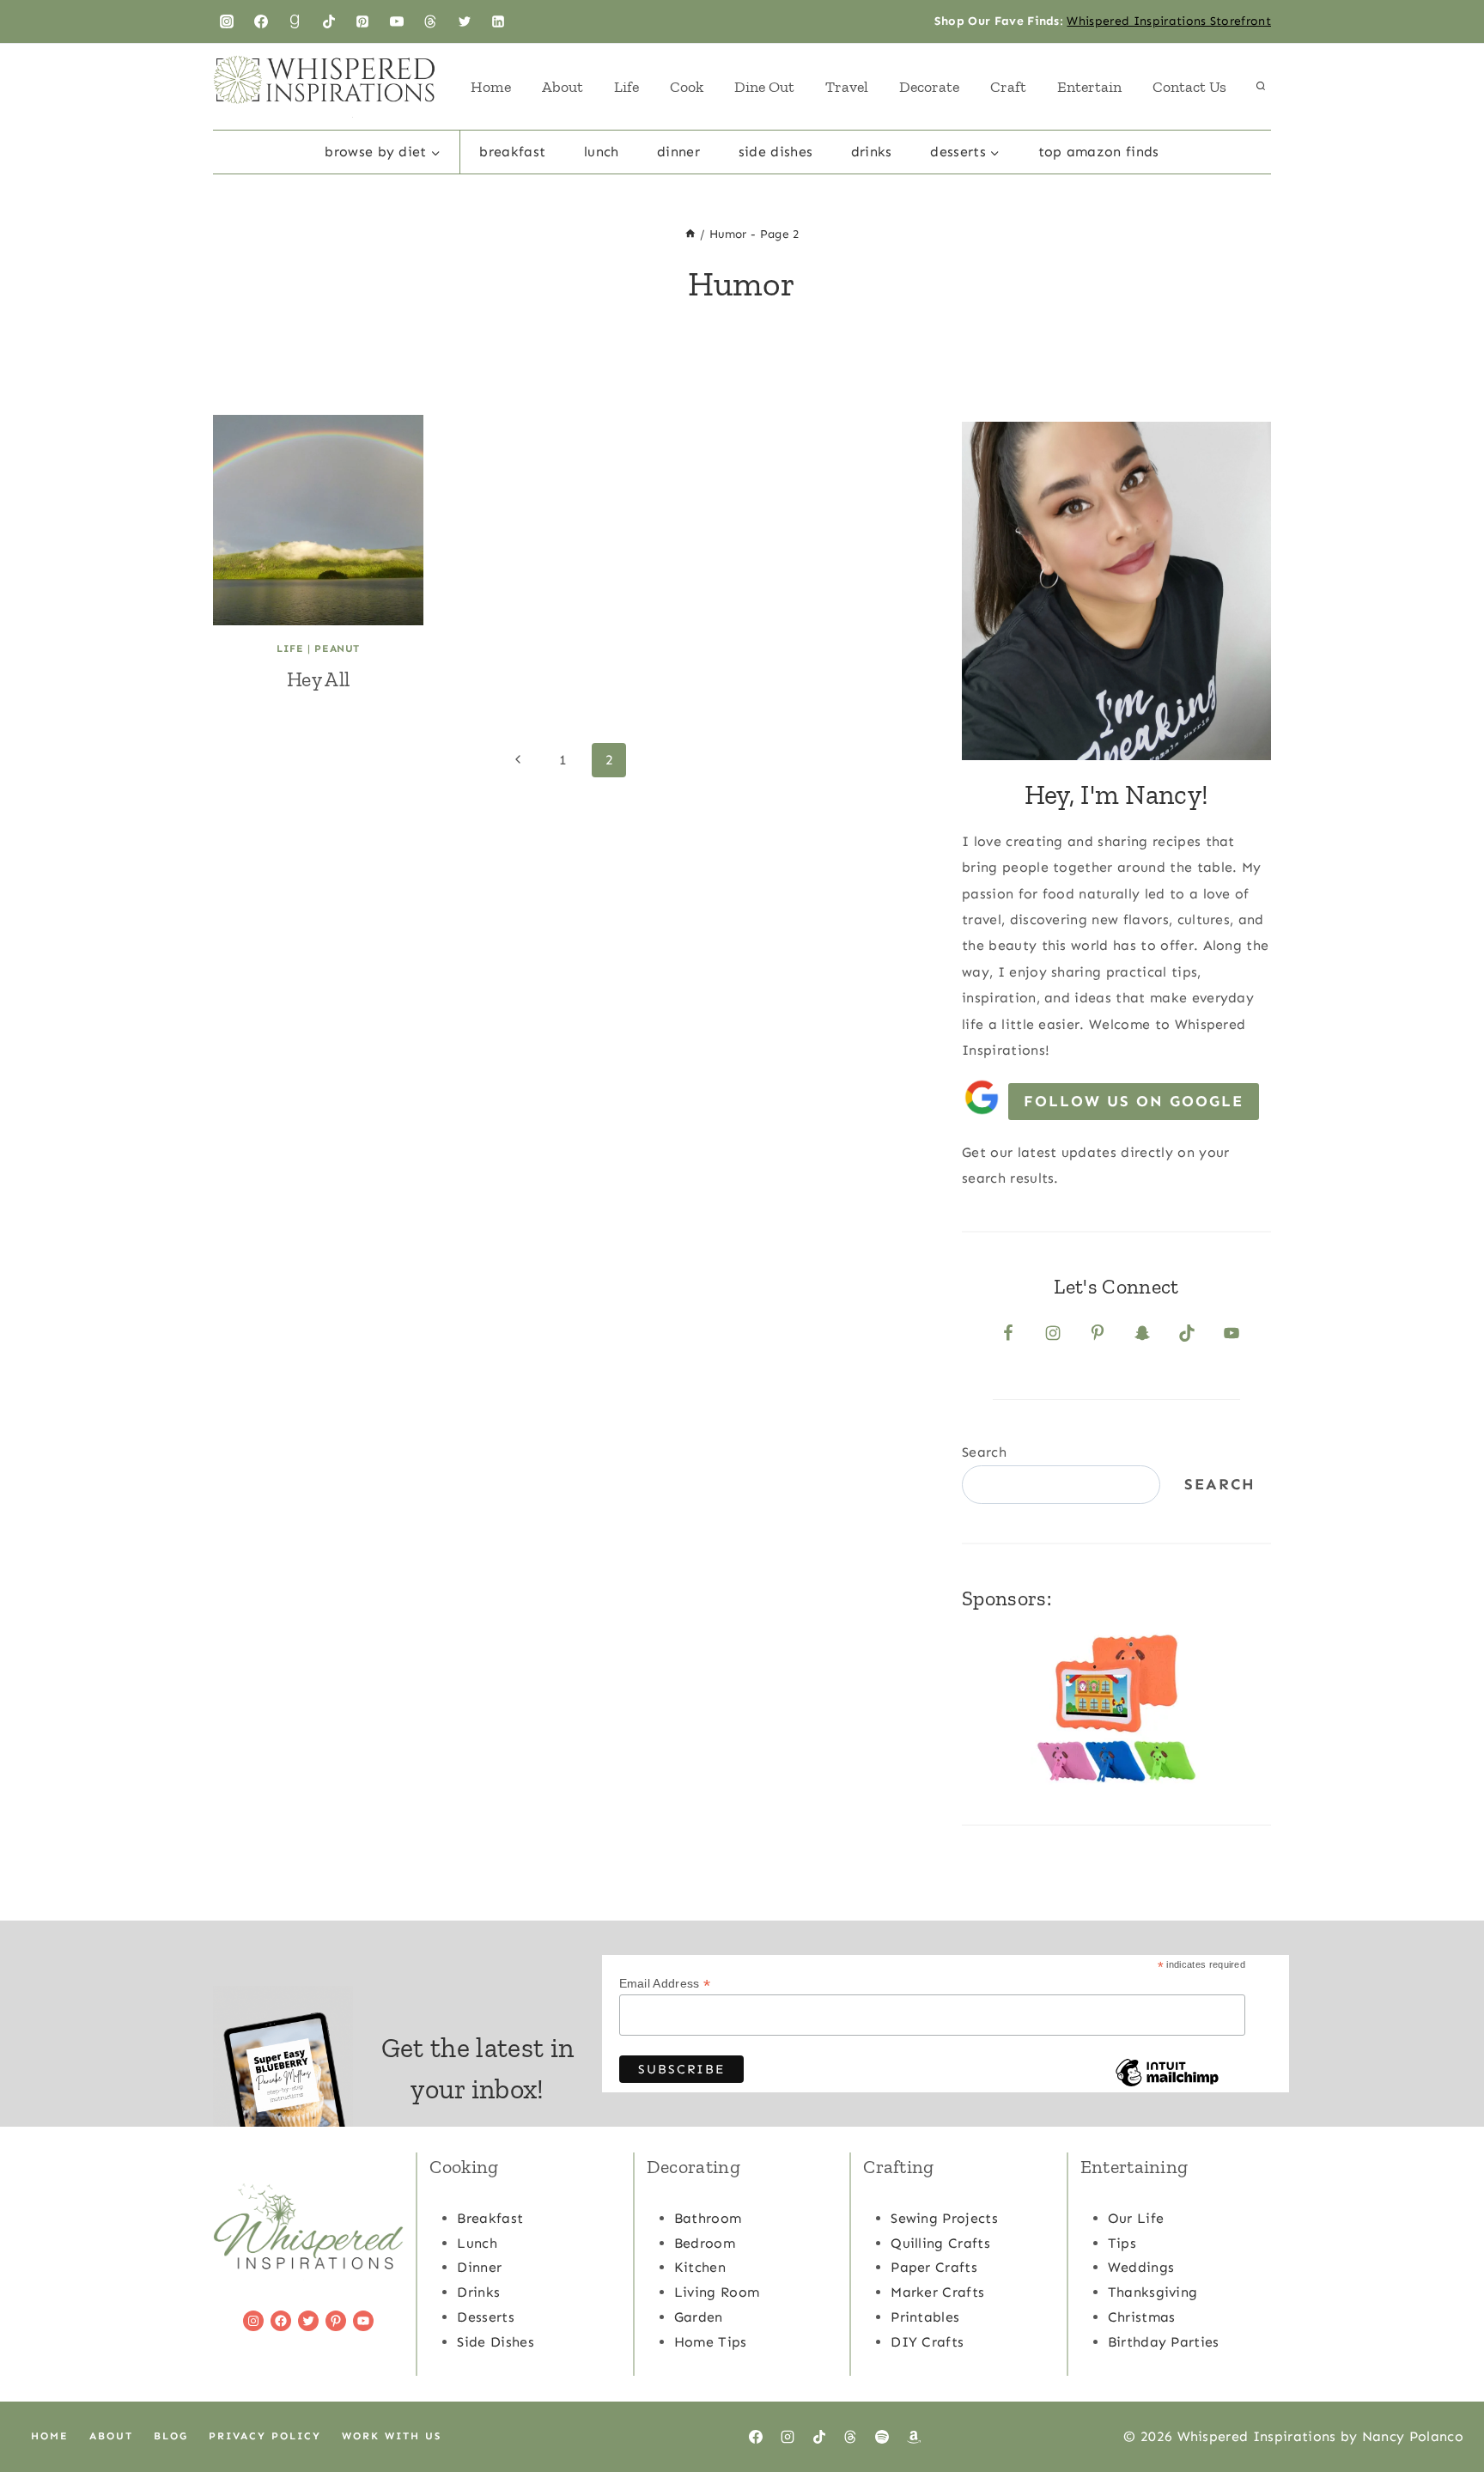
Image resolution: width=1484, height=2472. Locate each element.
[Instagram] (227, 21)
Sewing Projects (944, 2218)
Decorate (929, 87)
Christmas (1142, 2317)
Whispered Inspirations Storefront (1169, 21)
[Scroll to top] (1444, 2406)
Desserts (486, 2317)
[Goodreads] (295, 21)
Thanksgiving (1153, 2292)
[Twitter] (465, 21)
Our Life (1136, 2218)
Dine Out (764, 87)
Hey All (318, 679)
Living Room (717, 2292)
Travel (847, 87)
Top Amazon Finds (1099, 152)
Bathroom (708, 2218)
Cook (687, 87)
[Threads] (430, 21)
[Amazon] (914, 2437)
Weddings (1141, 2267)
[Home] (690, 234)
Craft (1008, 87)
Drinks (872, 152)
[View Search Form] (1261, 87)
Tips (1122, 2243)
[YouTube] (397, 21)
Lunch (602, 152)
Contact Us (1189, 87)
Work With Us (392, 2436)
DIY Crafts (927, 2342)
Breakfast (512, 152)
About (563, 87)
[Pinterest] (362, 21)
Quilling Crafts (940, 2243)
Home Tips (711, 2342)
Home (491, 87)
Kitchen (700, 2267)
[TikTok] (329, 21)
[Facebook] (261, 21)
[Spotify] (882, 2437)
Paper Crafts (934, 2267)
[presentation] (318, 520)
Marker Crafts (937, 2292)
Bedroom (705, 2243)
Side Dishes (776, 152)
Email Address (665, 1984)
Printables (925, 2317)
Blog (171, 2436)
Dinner (678, 152)
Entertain (1089, 87)
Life (626, 87)
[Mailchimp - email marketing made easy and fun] (1167, 2085)
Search (984, 1452)
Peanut (337, 648)
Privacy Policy (265, 2436)
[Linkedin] (498, 21)
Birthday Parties (1164, 2342)
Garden (699, 2317)
